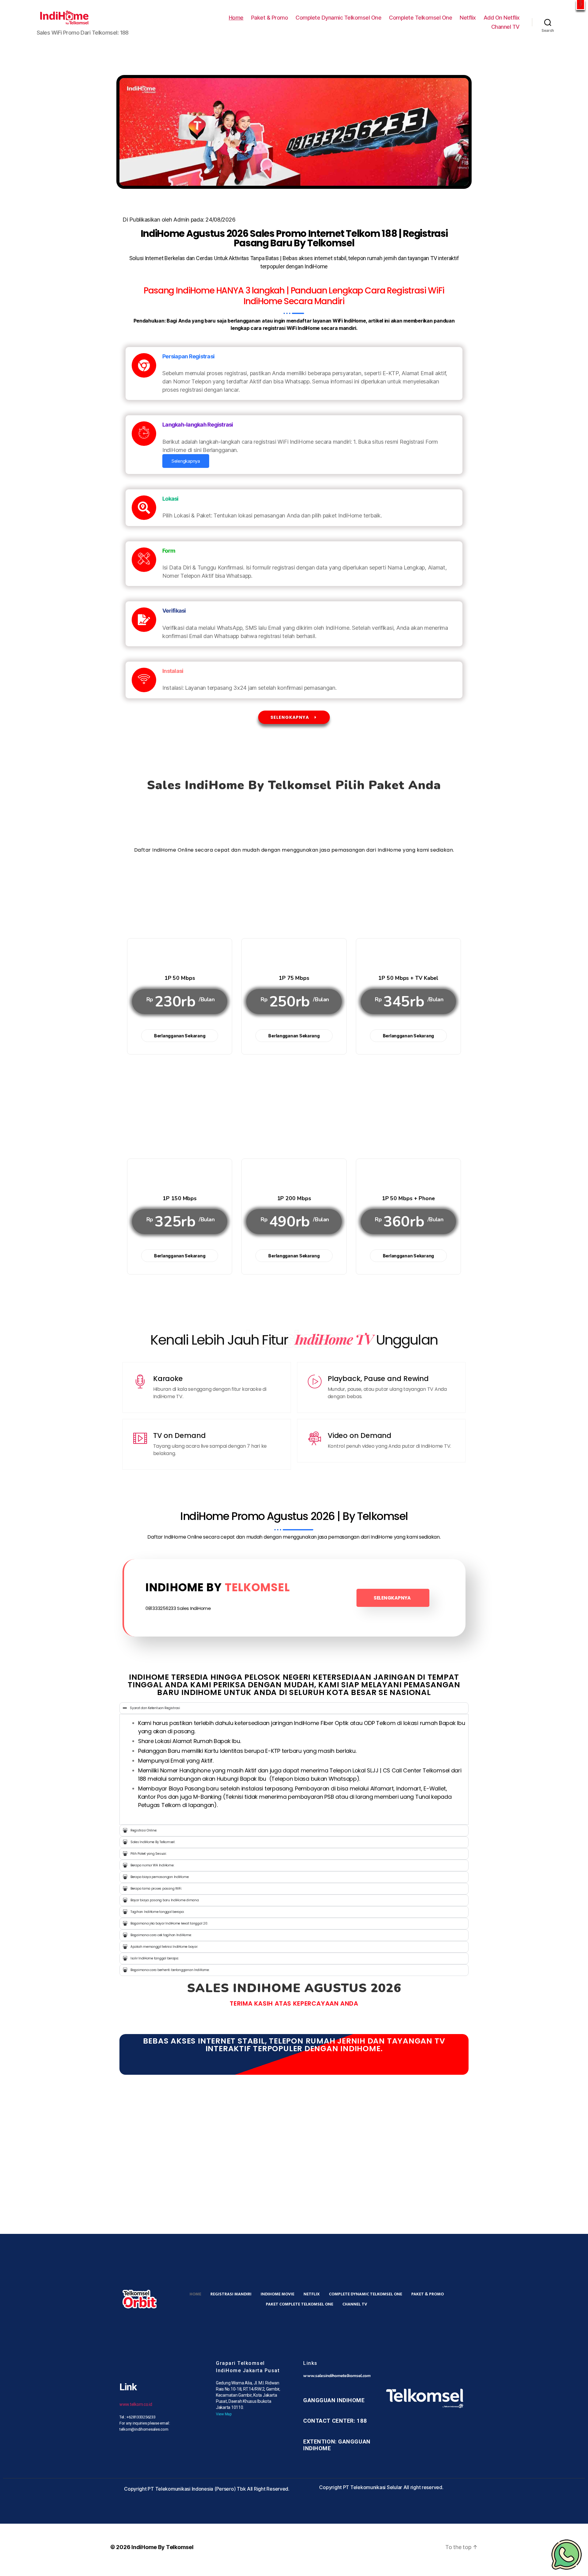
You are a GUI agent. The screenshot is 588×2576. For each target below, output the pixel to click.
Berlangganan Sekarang (180, 1036)
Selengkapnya (186, 461)
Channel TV (505, 27)
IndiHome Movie (277, 2294)
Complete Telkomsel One (420, 18)
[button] (580, 5)
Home (236, 18)
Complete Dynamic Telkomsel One (338, 18)
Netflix (468, 18)
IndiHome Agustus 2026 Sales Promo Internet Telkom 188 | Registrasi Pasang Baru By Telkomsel (294, 238)
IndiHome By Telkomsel (162, 2547)
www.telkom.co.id (136, 2404)
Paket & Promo (270, 18)
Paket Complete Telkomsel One (300, 2304)
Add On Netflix (502, 18)
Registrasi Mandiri (231, 2294)
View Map (224, 2414)
